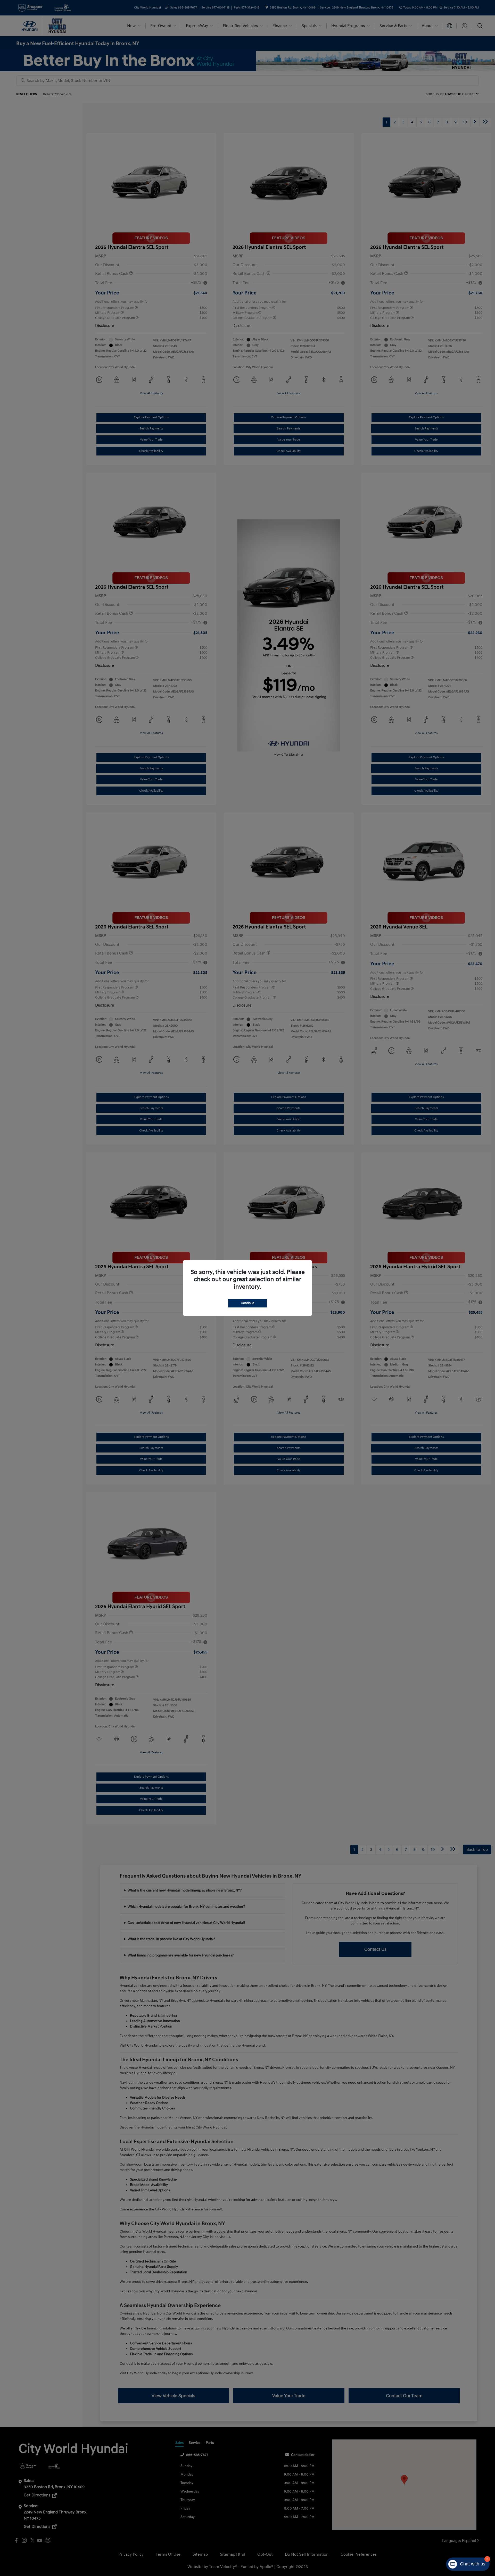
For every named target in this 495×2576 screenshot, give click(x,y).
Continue (247, 1303)
